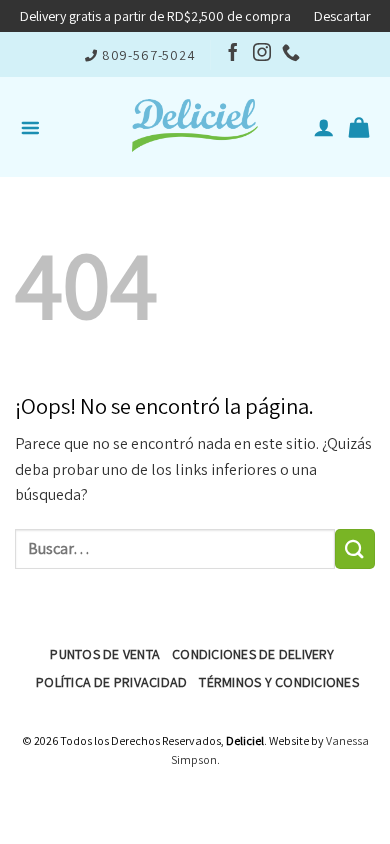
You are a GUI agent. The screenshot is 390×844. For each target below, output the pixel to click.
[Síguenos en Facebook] (233, 54)
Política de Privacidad (111, 682)
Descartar (342, 16)
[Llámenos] (291, 54)
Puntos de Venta (105, 654)
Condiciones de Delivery (253, 654)
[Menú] (35, 127)
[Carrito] (359, 127)
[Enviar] (355, 548)
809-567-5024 (149, 55)
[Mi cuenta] (324, 127)
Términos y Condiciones (278, 682)
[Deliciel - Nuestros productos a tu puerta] (195, 127)
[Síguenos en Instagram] (262, 54)
